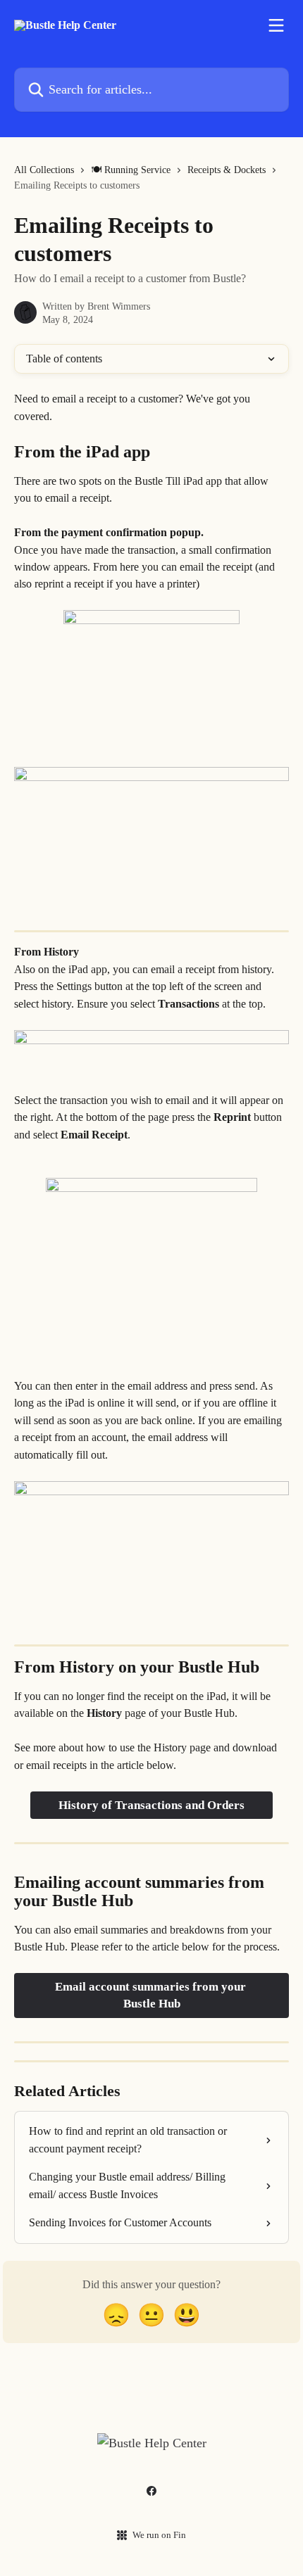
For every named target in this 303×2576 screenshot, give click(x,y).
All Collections (44, 170)
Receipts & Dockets (227, 170)
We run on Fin (159, 2535)
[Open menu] (276, 25)
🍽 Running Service (131, 170)
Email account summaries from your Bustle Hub (152, 1995)
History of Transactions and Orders (151, 1805)
